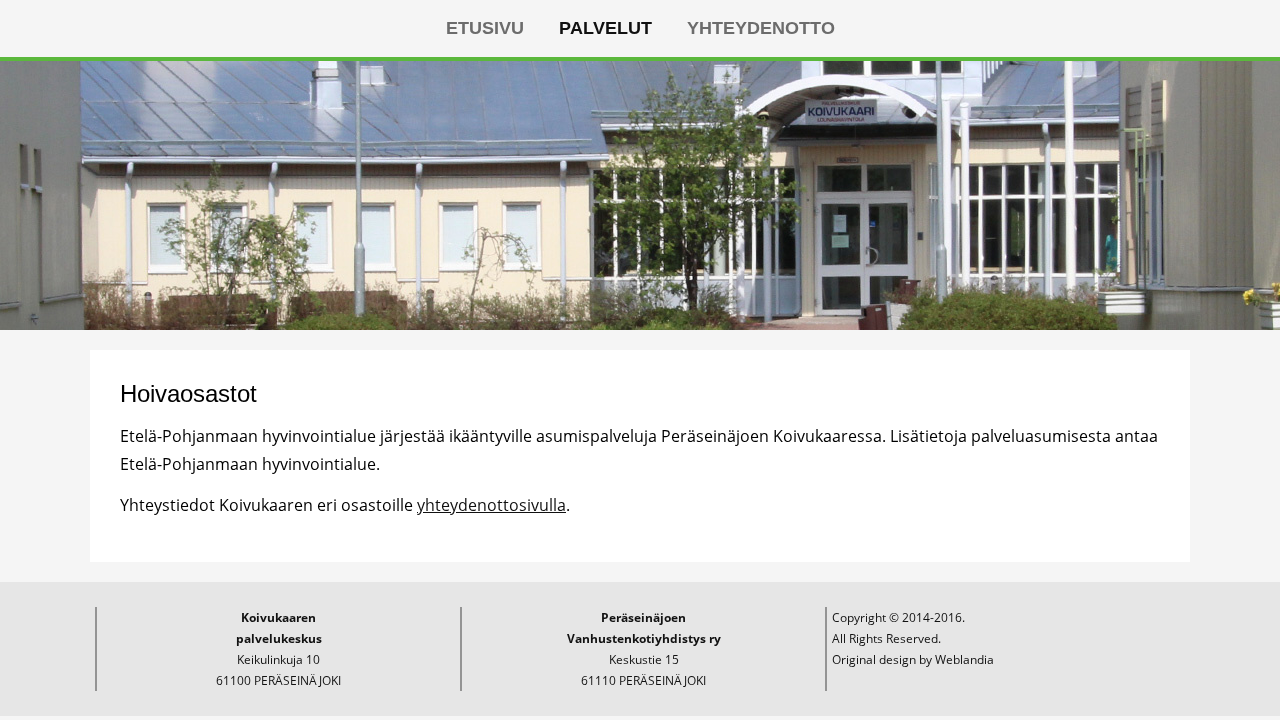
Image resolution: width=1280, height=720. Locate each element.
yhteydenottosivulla (491, 505)
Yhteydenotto (761, 28)
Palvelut (605, 28)
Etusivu (485, 28)
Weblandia (964, 659)
